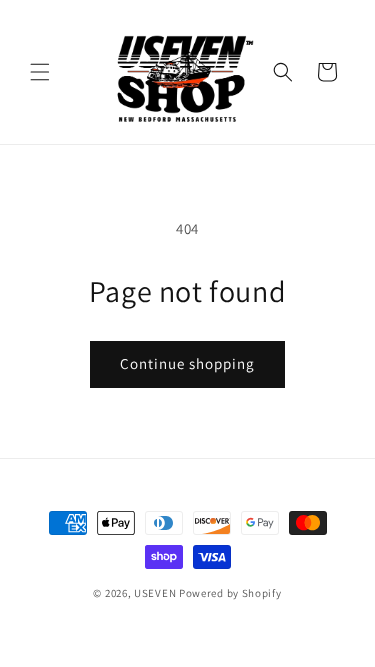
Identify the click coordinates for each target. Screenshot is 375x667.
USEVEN (155, 593)
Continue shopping (187, 363)
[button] (40, 72)
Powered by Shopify (230, 593)
